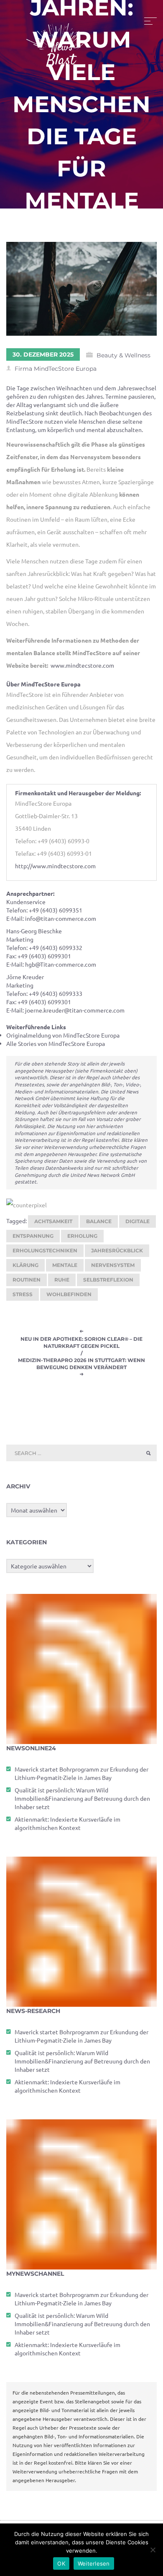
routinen (27, 1280)
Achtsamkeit (53, 1221)
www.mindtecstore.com (82, 665)
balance (99, 1221)
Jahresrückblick (117, 1250)
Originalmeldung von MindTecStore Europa (63, 1035)
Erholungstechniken (45, 1250)
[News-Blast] (59, 40)
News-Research (33, 2011)
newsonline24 (31, 1748)
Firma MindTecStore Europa (56, 369)
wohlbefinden (69, 1294)
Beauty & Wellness (124, 355)
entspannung (33, 1236)
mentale (65, 1265)
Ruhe (62, 1280)
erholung (82, 1236)
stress (23, 1294)
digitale (138, 1221)
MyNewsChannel (35, 2274)
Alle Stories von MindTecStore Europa (56, 1043)
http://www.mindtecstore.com (55, 866)
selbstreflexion (108, 1280)
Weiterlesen (94, 2563)
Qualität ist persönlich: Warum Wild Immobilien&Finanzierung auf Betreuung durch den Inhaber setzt (82, 1798)
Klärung (25, 1265)
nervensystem (113, 1265)
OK (61, 2563)
